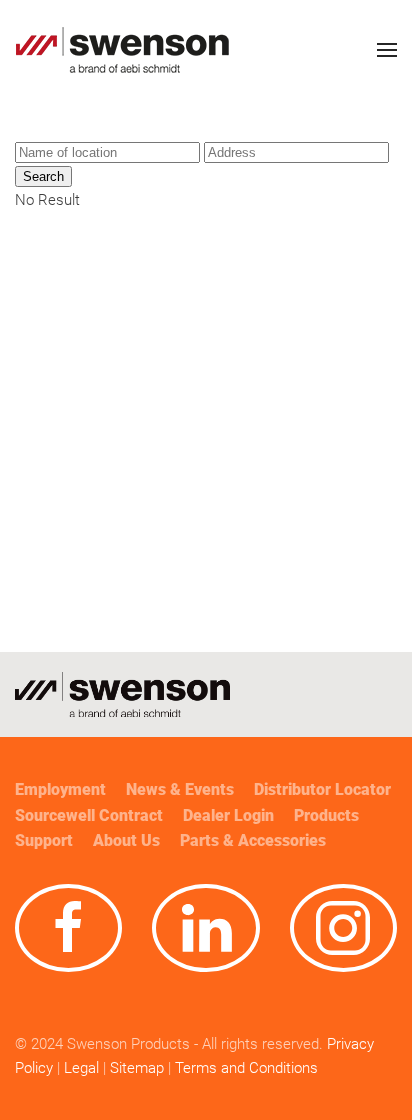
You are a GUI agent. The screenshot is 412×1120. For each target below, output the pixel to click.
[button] (387, 50)
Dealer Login (228, 815)
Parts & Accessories (253, 840)
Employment (60, 789)
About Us (126, 840)
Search (43, 176)
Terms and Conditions (248, 1068)
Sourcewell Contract (89, 815)
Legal (81, 1068)
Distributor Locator (322, 789)
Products (326, 815)
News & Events (180, 789)
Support (44, 840)
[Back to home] (122, 50)
